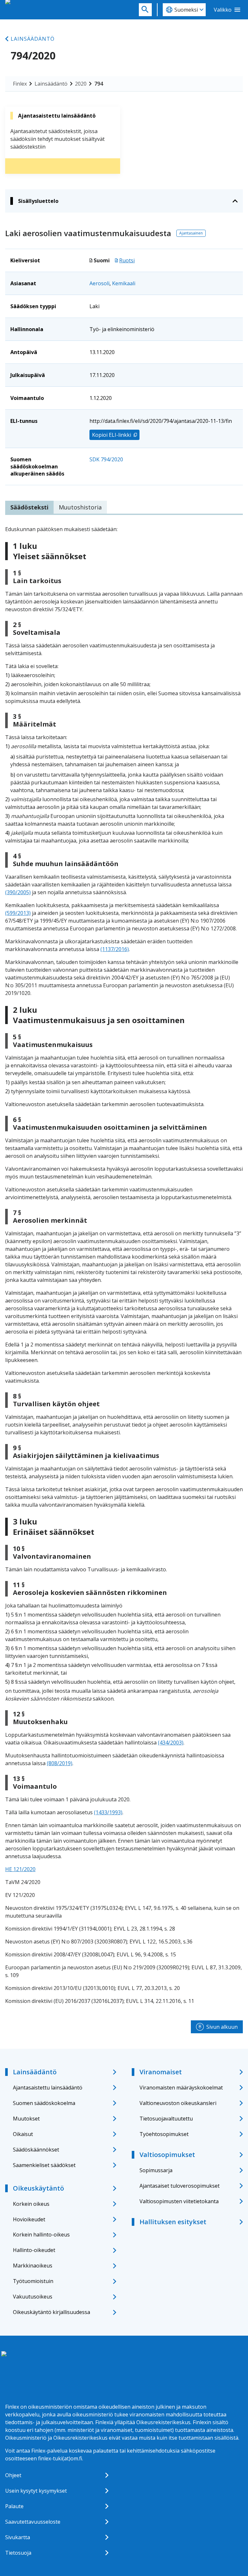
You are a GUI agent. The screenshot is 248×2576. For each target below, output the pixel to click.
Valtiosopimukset (167, 2155)
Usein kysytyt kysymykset (36, 2491)
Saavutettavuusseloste (33, 2522)
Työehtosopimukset (164, 2134)
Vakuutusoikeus (33, 2297)
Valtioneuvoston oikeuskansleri (178, 2103)
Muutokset (26, 2119)
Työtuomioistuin (33, 2281)
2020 (81, 84)
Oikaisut (23, 2134)
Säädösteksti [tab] (29, 507)
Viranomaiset (161, 2072)
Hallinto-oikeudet (34, 2250)
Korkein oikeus (31, 2204)
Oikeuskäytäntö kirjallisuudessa (52, 2312)
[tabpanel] (124, 1265)
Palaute (14, 2506)
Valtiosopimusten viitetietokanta (179, 2201)
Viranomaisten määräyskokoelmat (181, 2088)
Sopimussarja (156, 2170)
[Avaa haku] (145, 10)
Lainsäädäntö (33, 39)
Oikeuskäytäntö (38, 2188)
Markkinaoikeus (33, 2266)
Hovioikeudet (29, 2219)
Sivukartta (18, 2537)
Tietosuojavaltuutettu (166, 2119)
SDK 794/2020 (106, 459)
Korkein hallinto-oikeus (41, 2235)
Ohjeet (13, 2475)
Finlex (20, 84)
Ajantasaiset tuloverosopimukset (180, 2186)
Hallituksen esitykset (173, 2222)
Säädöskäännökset (36, 2150)
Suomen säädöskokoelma (44, 2103)
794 (99, 84)
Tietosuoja (18, 2553)
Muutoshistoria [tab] (80, 507)
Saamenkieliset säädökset (44, 2165)
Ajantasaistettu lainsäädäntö (48, 2088)
